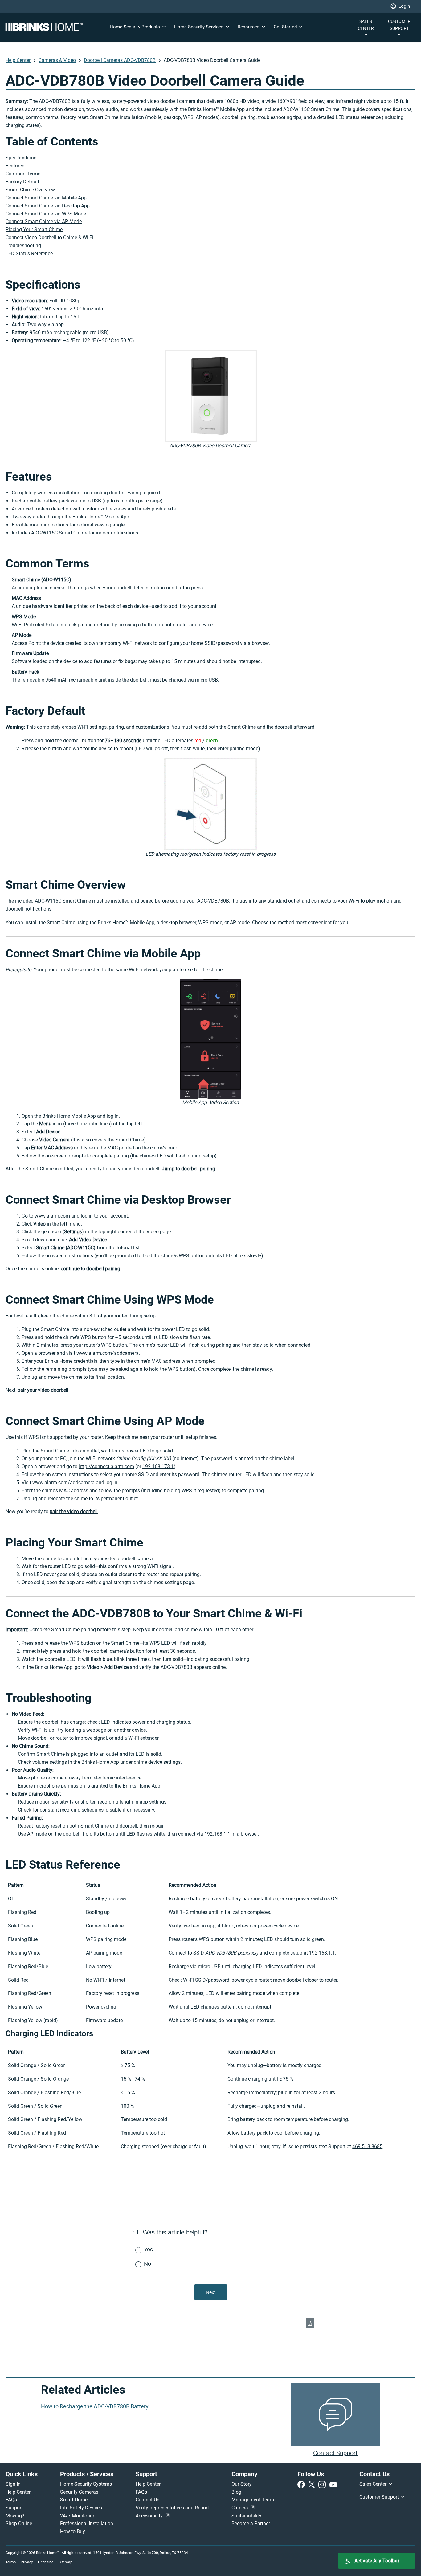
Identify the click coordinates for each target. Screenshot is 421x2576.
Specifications (21, 158)
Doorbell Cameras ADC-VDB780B (120, 60)
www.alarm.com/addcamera (108, 1353)
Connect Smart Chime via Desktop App (48, 206)
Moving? (15, 2516)
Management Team (253, 2500)
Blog (236, 2492)
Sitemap (65, 2562)
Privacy (27, 2562)
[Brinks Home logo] (46, 27)
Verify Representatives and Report (172, 2508)
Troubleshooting (23, 246)
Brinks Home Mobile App (69, 1116)
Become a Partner (251, 2523)
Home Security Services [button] (199, 27)
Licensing (46, 2562)
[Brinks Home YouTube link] (333, 2484)
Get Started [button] (286, 27)
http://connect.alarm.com (106, 1466)
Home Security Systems (86, 2484)
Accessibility (150, 2516)
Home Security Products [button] (135, 27)
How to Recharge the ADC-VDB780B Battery (95, 2406)
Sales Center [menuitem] (374, 2484)
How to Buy (73, 2531)
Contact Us (147, 2500)
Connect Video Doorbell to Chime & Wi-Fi (49, 238)
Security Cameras (79, 2492)
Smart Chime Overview (30, 190)
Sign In (13, 2484)
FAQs (11, 2500)
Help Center (18, 60)
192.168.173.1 (158, 1466)
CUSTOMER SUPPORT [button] (399, 25)
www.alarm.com (52, 1216)
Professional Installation (87, 2523)
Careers (240, 2508)
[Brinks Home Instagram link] (323, 2484)
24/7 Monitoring (78, 2516)
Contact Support (335, 2453)
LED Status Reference (29, 254)
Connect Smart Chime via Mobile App (46, 198)
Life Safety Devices (81, 2508)
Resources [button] (249, 27)
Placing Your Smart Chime (34, 229)
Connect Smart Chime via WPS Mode (46, 214)
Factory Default (22, 182)
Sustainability (246, 2516)
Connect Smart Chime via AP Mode (44, 221)
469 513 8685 (367, 2146)
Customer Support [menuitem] (380, 2497)
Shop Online (19, 2523)
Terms (11, 2562)
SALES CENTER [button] (366, 25)
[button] (400, 6)
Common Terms (23, 174)
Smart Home (74, 2500)
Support (14, 2508)
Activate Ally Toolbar (377, 2561)
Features (15, 166)
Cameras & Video (57, 60)
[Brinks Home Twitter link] (313, 2484)
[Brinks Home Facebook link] (302, 2484)
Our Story (242, 2484)
